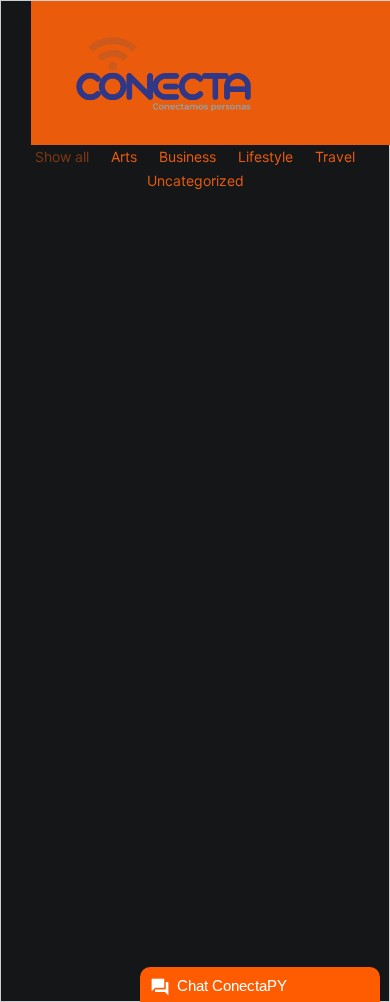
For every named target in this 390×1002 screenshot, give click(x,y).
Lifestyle (265, 156)
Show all (62, 156)
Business (187, 156)
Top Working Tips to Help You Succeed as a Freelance (187, 566)
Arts (124, 156)
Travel (335, 156)
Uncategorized (195, 180)
